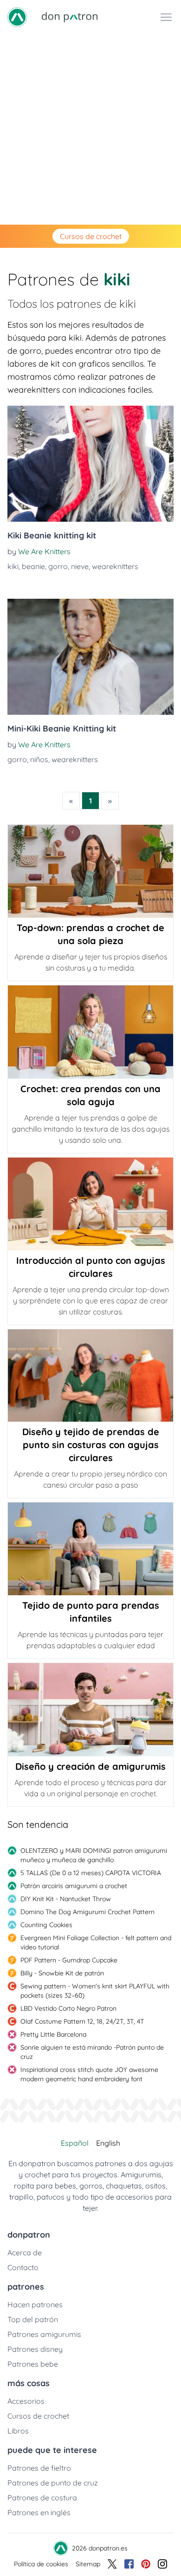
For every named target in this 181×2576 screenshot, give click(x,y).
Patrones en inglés (39, 2512)
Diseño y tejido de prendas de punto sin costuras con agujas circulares (91, 1445)
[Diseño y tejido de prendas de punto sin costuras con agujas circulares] (90, 1375)
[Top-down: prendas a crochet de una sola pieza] (90, 871)
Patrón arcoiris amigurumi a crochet (74, 1886)
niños (39, 759)
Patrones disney (35, 2349)
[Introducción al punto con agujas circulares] (90, 1204)
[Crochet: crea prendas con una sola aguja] (90, 1032)
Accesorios (26, 2401)
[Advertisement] (90, 129)
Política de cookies (41, 2564)
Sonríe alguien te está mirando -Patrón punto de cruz (92, 2052)
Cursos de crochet (91, 236)
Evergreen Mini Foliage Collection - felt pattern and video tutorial (96, 1942)
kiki (13, 566)
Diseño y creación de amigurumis (90, 1766)
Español (75, 2143)
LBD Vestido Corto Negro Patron (68, 2008)
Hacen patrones (35, 2304)
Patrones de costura (42, 2498)
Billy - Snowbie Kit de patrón (62, 1973)
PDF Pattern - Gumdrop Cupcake (69, 1960)
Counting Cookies (46, 1925)
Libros (18, 2431)
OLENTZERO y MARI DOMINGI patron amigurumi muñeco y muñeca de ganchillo (94, 1855)
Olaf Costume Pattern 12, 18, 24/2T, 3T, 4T (82, 2021)
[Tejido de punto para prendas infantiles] (90, 1549)
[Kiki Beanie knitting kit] (90, 464)
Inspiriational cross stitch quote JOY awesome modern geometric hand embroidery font (89, 2074)
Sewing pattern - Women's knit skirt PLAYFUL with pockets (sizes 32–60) (95, 1991)
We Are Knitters (44, 551)
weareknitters (115, 566)
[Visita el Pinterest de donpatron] (146, 2564)
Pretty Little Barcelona (53, 2034)
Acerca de (25, 2252)
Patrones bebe (33, 2364)
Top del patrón (33, 2319)
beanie (33, 566)
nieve (80, 566)
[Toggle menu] (166, 17)
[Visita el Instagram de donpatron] (162, 2564)
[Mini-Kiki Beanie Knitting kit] (90, 657)
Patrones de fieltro (39, 2468)
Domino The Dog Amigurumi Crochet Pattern (87, 1912)
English (108, 2143)
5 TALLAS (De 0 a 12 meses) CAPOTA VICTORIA (91, 1873)
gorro (58, 566)
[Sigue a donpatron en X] (112, 2564)
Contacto (23, 2267)
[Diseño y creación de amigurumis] (90, 1709)
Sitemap (88, 2564)
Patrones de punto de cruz (53, 2483)
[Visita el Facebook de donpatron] (129, 2564)
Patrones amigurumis (44, 2334)
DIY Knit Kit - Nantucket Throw (66, 1899)
